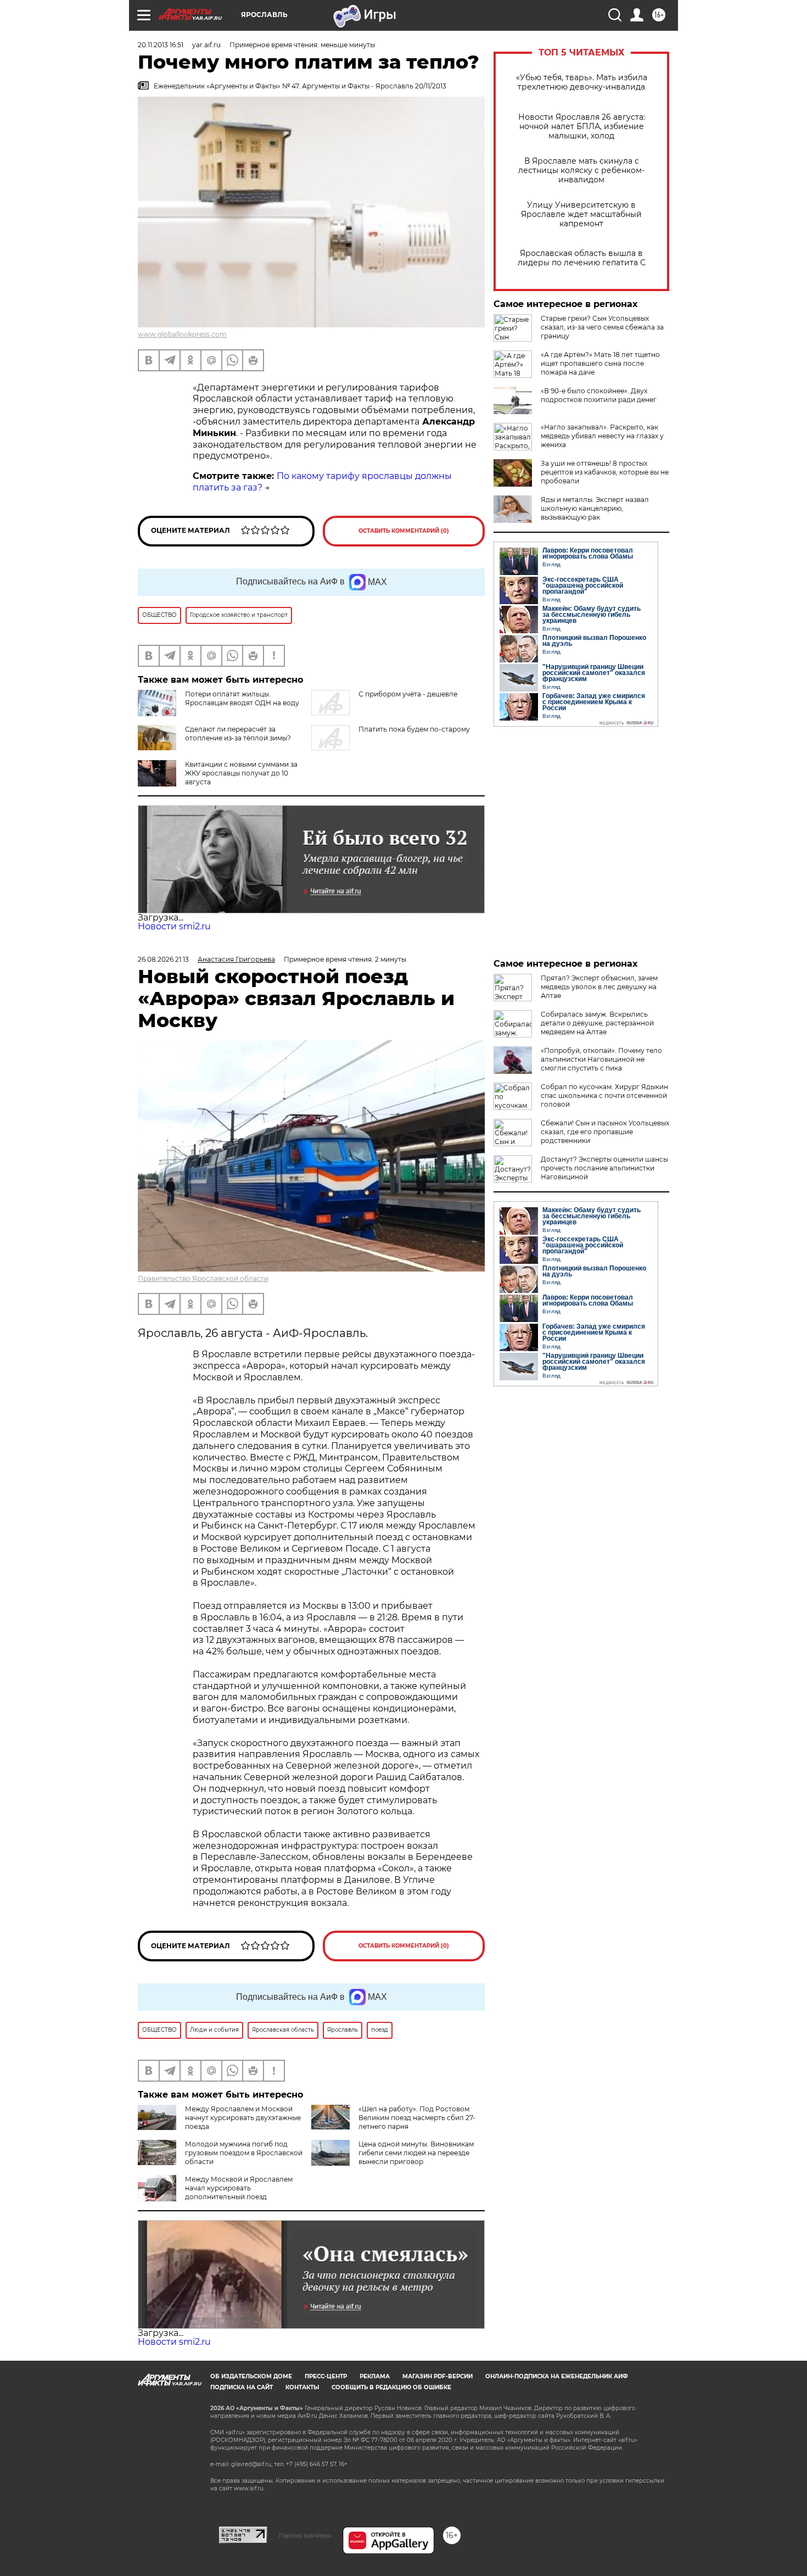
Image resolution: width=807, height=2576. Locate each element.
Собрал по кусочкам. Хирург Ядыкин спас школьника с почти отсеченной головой (604, 1095)
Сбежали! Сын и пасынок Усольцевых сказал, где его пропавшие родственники (605, 1132)
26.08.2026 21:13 (163, 959)
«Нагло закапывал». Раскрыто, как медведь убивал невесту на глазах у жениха (602, 436)
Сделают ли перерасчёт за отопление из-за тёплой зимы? (238, 734)
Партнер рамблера (305, 2535)
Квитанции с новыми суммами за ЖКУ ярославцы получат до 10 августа (241, 773)
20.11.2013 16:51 (161, 45)
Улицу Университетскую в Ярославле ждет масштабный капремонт (581, 214)
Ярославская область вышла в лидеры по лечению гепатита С (582, 258)
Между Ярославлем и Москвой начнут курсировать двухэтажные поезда (243, 2118)
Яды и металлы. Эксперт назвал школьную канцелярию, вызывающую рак (595, 508)
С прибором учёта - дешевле (408, 694)
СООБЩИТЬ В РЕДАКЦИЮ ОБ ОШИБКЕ (391, 2387)
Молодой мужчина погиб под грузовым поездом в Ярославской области (244, 2153)
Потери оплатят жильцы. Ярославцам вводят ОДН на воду (242, 698)
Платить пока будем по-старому (414, 729)
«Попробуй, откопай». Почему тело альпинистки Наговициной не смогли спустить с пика (601, 1059)
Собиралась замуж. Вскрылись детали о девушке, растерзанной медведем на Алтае (597, 1023)
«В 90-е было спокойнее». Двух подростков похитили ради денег (599, 395)
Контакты (302, 2387)
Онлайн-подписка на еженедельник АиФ (557, 2376)
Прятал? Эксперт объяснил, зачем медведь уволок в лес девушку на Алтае (599, 987)
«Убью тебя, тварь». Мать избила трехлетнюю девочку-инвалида (582, 82)
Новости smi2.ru (174, 926)
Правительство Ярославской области (203, 1278)
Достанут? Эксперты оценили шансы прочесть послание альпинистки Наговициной (604, 1168)
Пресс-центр (326, 2376)
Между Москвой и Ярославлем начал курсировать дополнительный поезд (239, 2188)
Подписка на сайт (242, 2387)
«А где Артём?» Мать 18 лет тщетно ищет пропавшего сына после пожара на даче (600, 363)
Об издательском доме (251, 2376)
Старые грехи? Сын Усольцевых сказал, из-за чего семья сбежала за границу (602, 327)
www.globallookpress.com (182, 334)
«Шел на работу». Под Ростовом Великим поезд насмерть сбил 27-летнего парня (417, 2118)
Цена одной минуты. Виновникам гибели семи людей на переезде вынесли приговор (416, 2153)
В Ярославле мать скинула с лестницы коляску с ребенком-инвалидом (581, 171)
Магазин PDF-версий (438, 2376)
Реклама (375, 2376)
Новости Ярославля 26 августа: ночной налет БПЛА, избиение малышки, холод (582, 127)
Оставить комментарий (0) (404, 531)
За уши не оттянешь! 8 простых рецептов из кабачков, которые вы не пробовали (605, 472)
